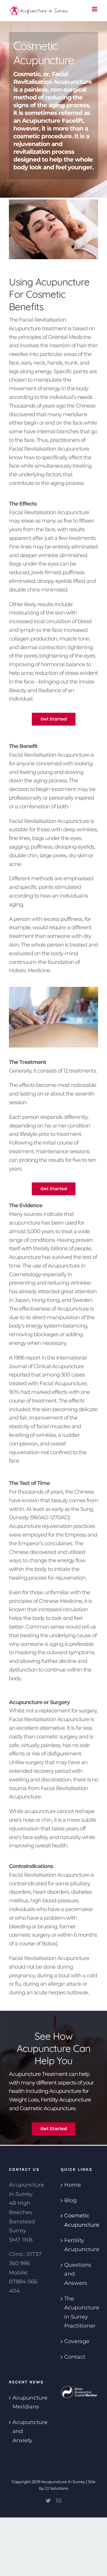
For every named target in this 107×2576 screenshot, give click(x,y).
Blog (70, 2200)
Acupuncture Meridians (28, 2402)
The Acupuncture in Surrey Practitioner (80, 2312)
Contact (75, 2357)
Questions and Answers (78, 2274)
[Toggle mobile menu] (95, 9)
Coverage (77, 2341)
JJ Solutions (56, 2488)
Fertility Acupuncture (80, 2245)
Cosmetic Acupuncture (80, 2220)
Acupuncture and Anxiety (28, 2431)
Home (73, 2185)
